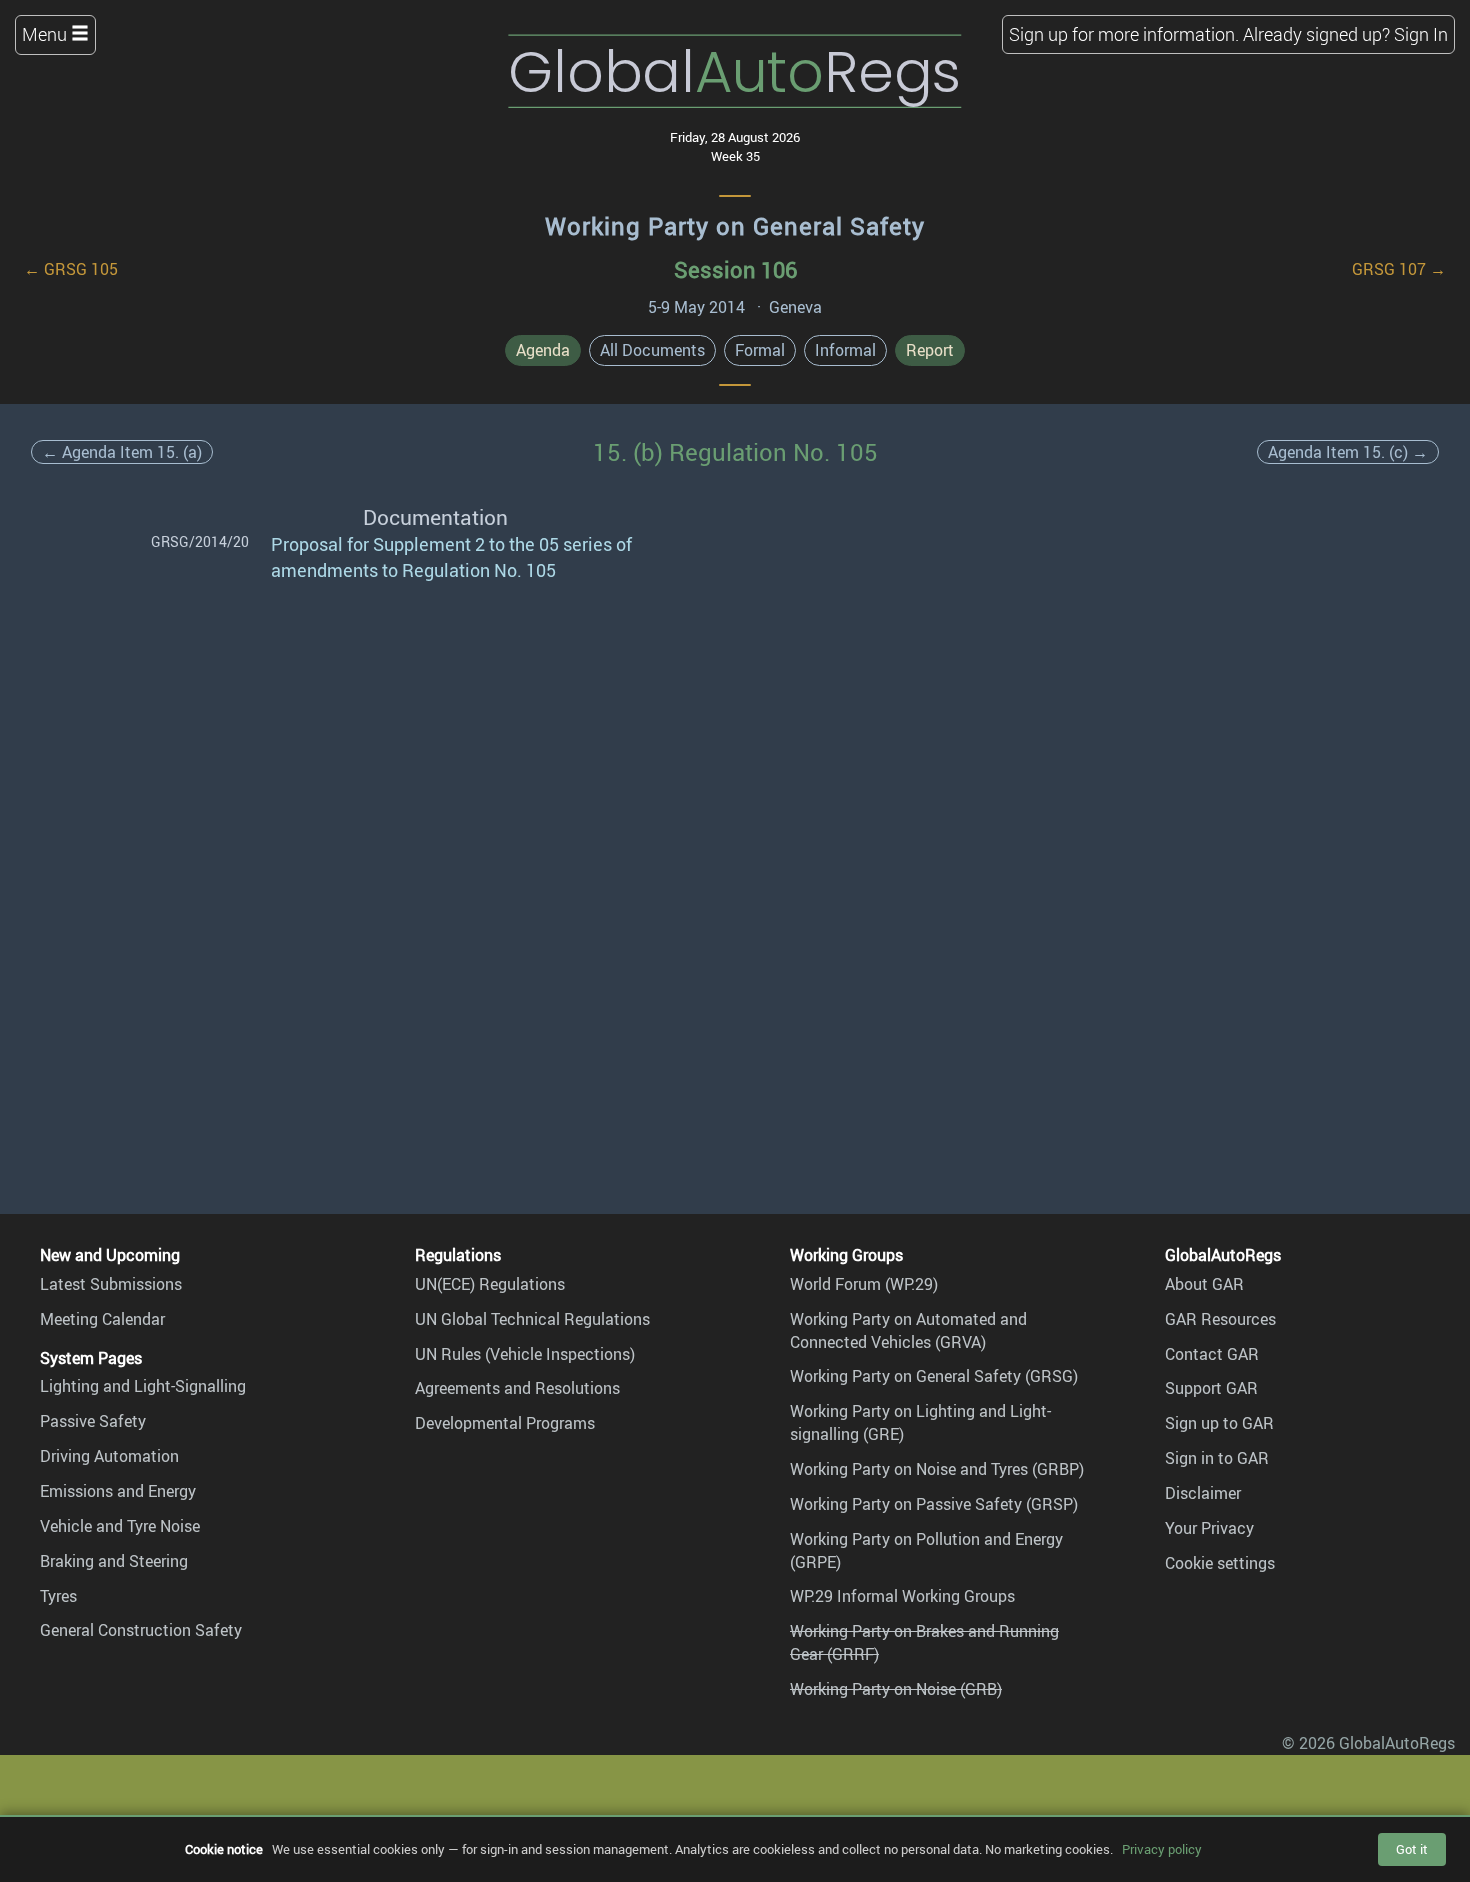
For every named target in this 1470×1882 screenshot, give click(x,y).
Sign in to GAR (1217, 1458)
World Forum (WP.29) (864, 1284)
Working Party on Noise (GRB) (896, 1689)
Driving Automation (109, 1456)
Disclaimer (1203, 1493)
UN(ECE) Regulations (490, 1284)
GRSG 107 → (1399, 269)
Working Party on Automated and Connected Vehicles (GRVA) (908, 1330)
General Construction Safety (141, 1630)
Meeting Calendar (102, 1319)
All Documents (652, 350)
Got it (1412, 1849)
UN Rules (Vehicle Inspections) (525, 1354)
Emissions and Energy (118, 1491)
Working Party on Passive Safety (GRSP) (934, 1504)
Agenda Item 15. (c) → (1348, 452)
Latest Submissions (111, 1284)
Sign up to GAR (1219, 1423)
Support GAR (1211, 1388)
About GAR (1204, 1284)
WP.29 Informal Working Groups (902, 1596)
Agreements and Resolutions (517, 1388)
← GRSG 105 (71, 269)
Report (930, 350)
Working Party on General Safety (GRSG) (934, 1376)
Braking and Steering (114, 1561)
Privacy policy (1162, 1849)
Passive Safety (93, 1421)
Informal (845, 350)
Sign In (1421, 34)
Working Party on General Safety (735, 226)
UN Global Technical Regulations (532, 1319)
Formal (760, 350)
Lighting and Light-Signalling (143, 1386)
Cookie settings (1220, 1563)
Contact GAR (1212, 1354)
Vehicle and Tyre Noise (120, 1526)
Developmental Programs (505, 1423)
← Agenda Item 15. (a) (122, 452)
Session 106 (735, 269)
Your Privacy (1209, 1528)
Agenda (543, 350)
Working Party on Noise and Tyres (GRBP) (937, 1469)
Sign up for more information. (1124, 34)
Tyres (58, 1596)
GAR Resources (1220, 1319)
